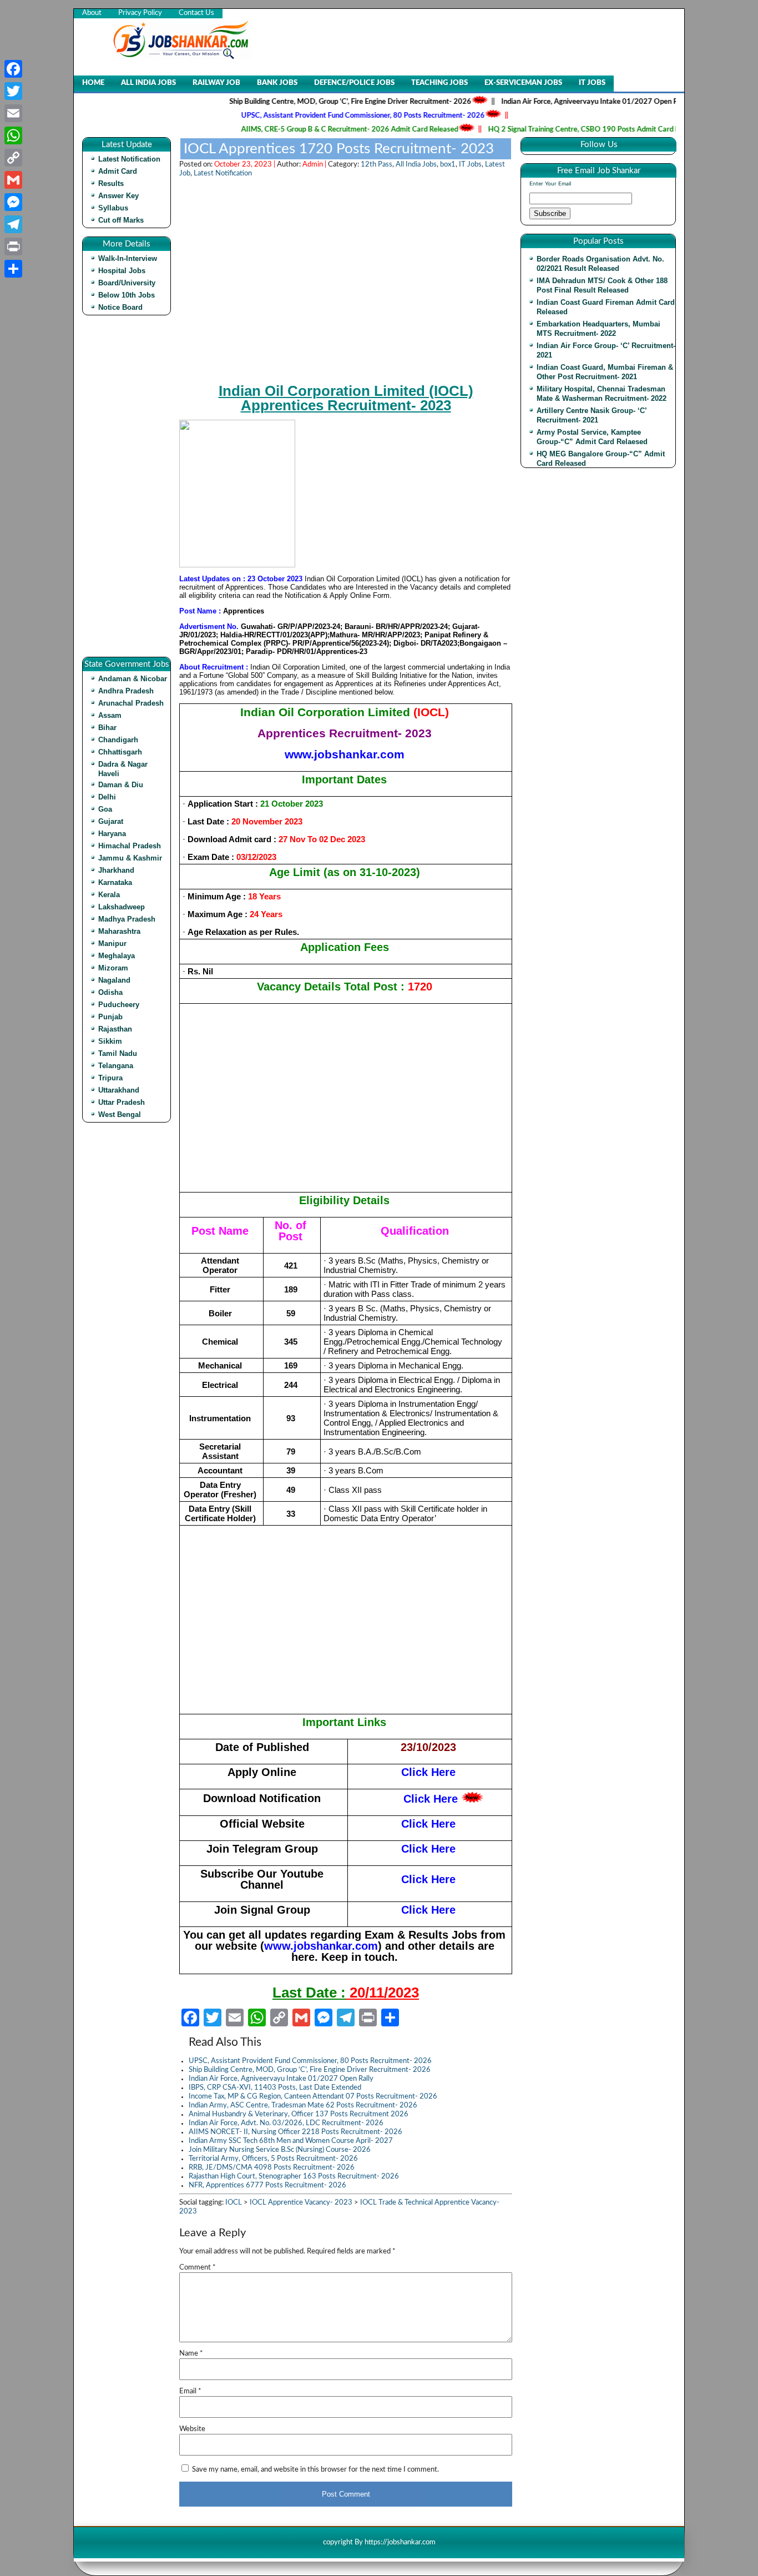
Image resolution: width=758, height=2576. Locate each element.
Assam (110, 715)
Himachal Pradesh (130, 846)
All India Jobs (148, 83)
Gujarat (111, 821)
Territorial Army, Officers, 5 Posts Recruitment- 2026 (273, 2159)
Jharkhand (116, 870)
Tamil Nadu (118, 1053)
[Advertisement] (129, 490)
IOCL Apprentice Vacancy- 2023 (301, 2203)
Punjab (110, 1017)
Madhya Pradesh (127, 919)
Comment (198, 2268)
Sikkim (110, 1041)
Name (191, 2354)
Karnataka (115, 882)
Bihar (107, 728)
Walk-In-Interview (128, 258)
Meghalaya (117, 956)
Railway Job (216, 83)
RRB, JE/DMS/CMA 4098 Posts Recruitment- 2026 (272, 2168)
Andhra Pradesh (126, 691)
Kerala (109, 895)
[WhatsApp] (13, 135)
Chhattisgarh (120, 752)
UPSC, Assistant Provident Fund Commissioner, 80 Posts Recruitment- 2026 (325, 116)
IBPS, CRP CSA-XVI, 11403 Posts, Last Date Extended (275, 2088)
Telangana (116, 1066)
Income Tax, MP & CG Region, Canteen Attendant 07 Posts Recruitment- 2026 (313, 2097)
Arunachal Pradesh (131, 703)
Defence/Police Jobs (354, 83)
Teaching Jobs (439, 83)
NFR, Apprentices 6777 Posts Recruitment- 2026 (267, 2185)
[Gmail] (13, 180)
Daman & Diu (121, 785)
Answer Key (118, 196)
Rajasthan (115, 1029)
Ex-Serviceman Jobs (523, 83)
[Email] (13, 113)
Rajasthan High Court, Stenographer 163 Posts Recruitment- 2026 (294, 2177)
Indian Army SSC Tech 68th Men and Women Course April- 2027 (291, 2141)
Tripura (110, 1078)
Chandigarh (118, 740)
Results (111, 183)
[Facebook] (13, 69)
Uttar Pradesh (122, 1102)
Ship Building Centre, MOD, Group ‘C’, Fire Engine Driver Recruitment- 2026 (312, 102)
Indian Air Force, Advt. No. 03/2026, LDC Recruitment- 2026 (286, 2123)
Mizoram (113, 968)
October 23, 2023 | (246, 165)
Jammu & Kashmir (130, 858)
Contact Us (196, 13)
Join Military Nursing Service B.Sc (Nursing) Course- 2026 (280, 2150)
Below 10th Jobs (127, 295)
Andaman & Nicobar (133, 679)
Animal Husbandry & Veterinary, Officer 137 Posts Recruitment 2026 (299, 2114)
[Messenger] (13, 202)
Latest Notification (129, 159)
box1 (448, 165)
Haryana (112, 834)
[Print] (13, 246)
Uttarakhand (119, 1090)
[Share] (13, 269)
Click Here (431, 1799)
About (92, 13)
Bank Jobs (277, 83)
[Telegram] (13, 224)
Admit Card (118, 171)
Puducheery (119, 1005)
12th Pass (377, 165)
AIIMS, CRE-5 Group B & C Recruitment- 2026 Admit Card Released (312, 130)
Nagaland (114, 980)
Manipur (112, 944)
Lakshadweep (122, 907)
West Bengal (120, 1115)
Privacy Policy (140, 13)
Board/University (127, 283)
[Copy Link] (13, 158)
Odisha (110, 992)
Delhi (107, 797)
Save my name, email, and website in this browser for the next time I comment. (315, 2470)
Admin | (315, 165)
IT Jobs (592, 83)
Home (93, 83)
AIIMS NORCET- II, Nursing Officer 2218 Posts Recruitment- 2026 (295, 2132)
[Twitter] (13, 91)
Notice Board (120, 307)
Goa (105, 809)
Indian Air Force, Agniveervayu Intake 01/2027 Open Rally (557, 102)
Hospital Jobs (122, 271)
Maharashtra (119, 931)
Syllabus (113, 208)
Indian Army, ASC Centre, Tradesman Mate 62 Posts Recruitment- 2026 (303, 2105)
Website (192, 2429)
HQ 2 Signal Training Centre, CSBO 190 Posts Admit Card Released (558, 130)
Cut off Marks (121, 220)
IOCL (234, 2203)
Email (190, 2391)
